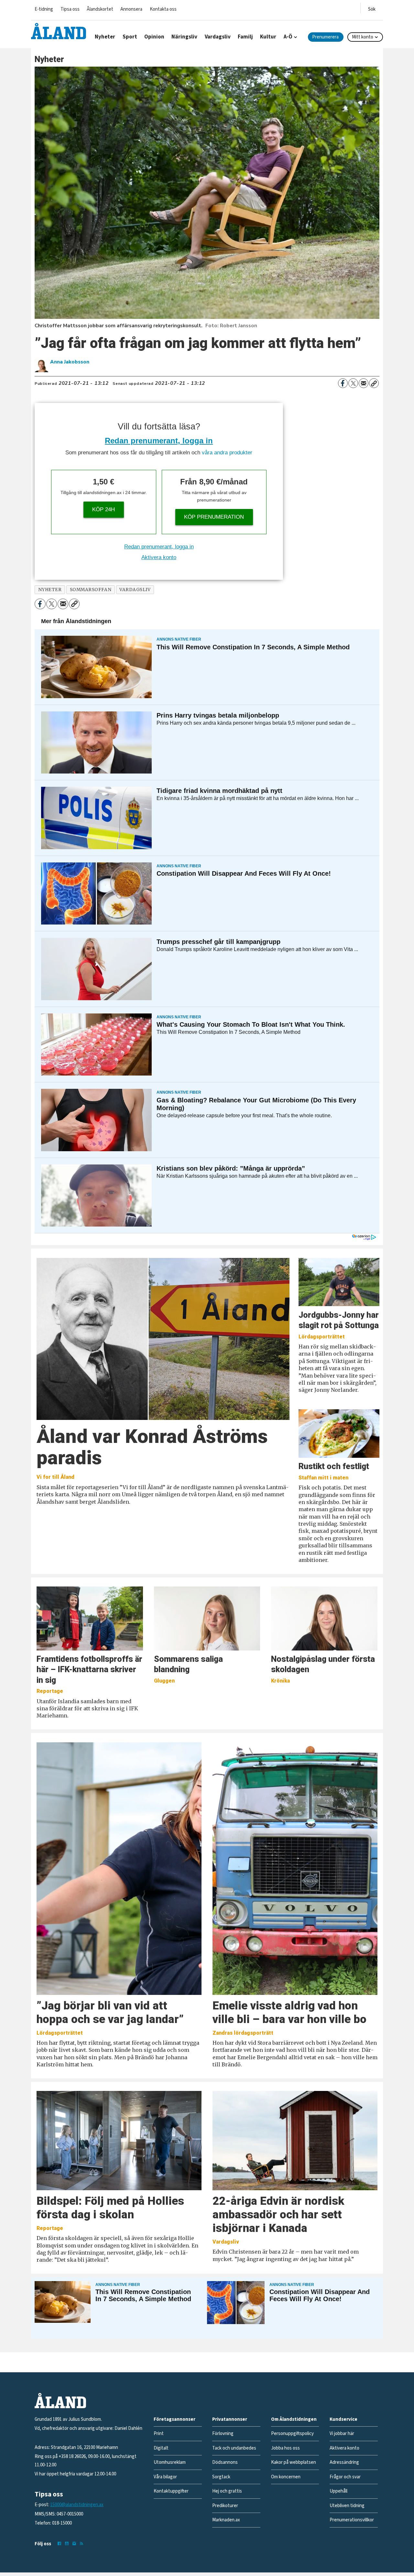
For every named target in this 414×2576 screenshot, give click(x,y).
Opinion (154, 37)
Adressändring (344, 2462)
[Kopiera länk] (374, 383)
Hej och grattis (227, 2491)
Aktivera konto (159, 557)
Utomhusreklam (170, 2462)
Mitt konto (363, 37)
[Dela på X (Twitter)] (353, 383)
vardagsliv (135, 590)
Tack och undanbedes (234, 2448)
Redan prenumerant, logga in (159, 441)
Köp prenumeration (214, 517)
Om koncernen (286, 2477)
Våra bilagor (165, 2477)
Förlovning (223, 2434)
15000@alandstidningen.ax (77, 2505)
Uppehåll (338, 2491)
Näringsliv (184, 37)
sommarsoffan (91, 590)
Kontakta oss (163, 9)
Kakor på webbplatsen (294, 2462)
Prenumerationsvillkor (352, 2520)
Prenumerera (325, 37)
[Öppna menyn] (372, 8)
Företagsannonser (174, 2419)
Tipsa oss (70, 9)
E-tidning (44, 9)
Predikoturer (225, 2506)
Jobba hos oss (285, 2448)
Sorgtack (221, 2477)
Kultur (268, 37)
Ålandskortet (100, 9)
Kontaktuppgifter (171, 2491)
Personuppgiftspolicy (292, 2434)
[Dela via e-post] (364, 383)
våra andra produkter (227, 453)
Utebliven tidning (347, 2506)
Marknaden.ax (226, 2520)
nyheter (50, 590)
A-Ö (288, 37)
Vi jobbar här (342, 2434)
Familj (245, 37)
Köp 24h (103, 509)
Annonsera (131, 9)
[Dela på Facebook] (343, 383)
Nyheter (105, 37)
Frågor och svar (345, 2477)
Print (159, 2434)
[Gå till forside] (59, 31)
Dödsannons (225, 2462)
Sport (130, 37)
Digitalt (161, 2448)
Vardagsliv (218, 37)
